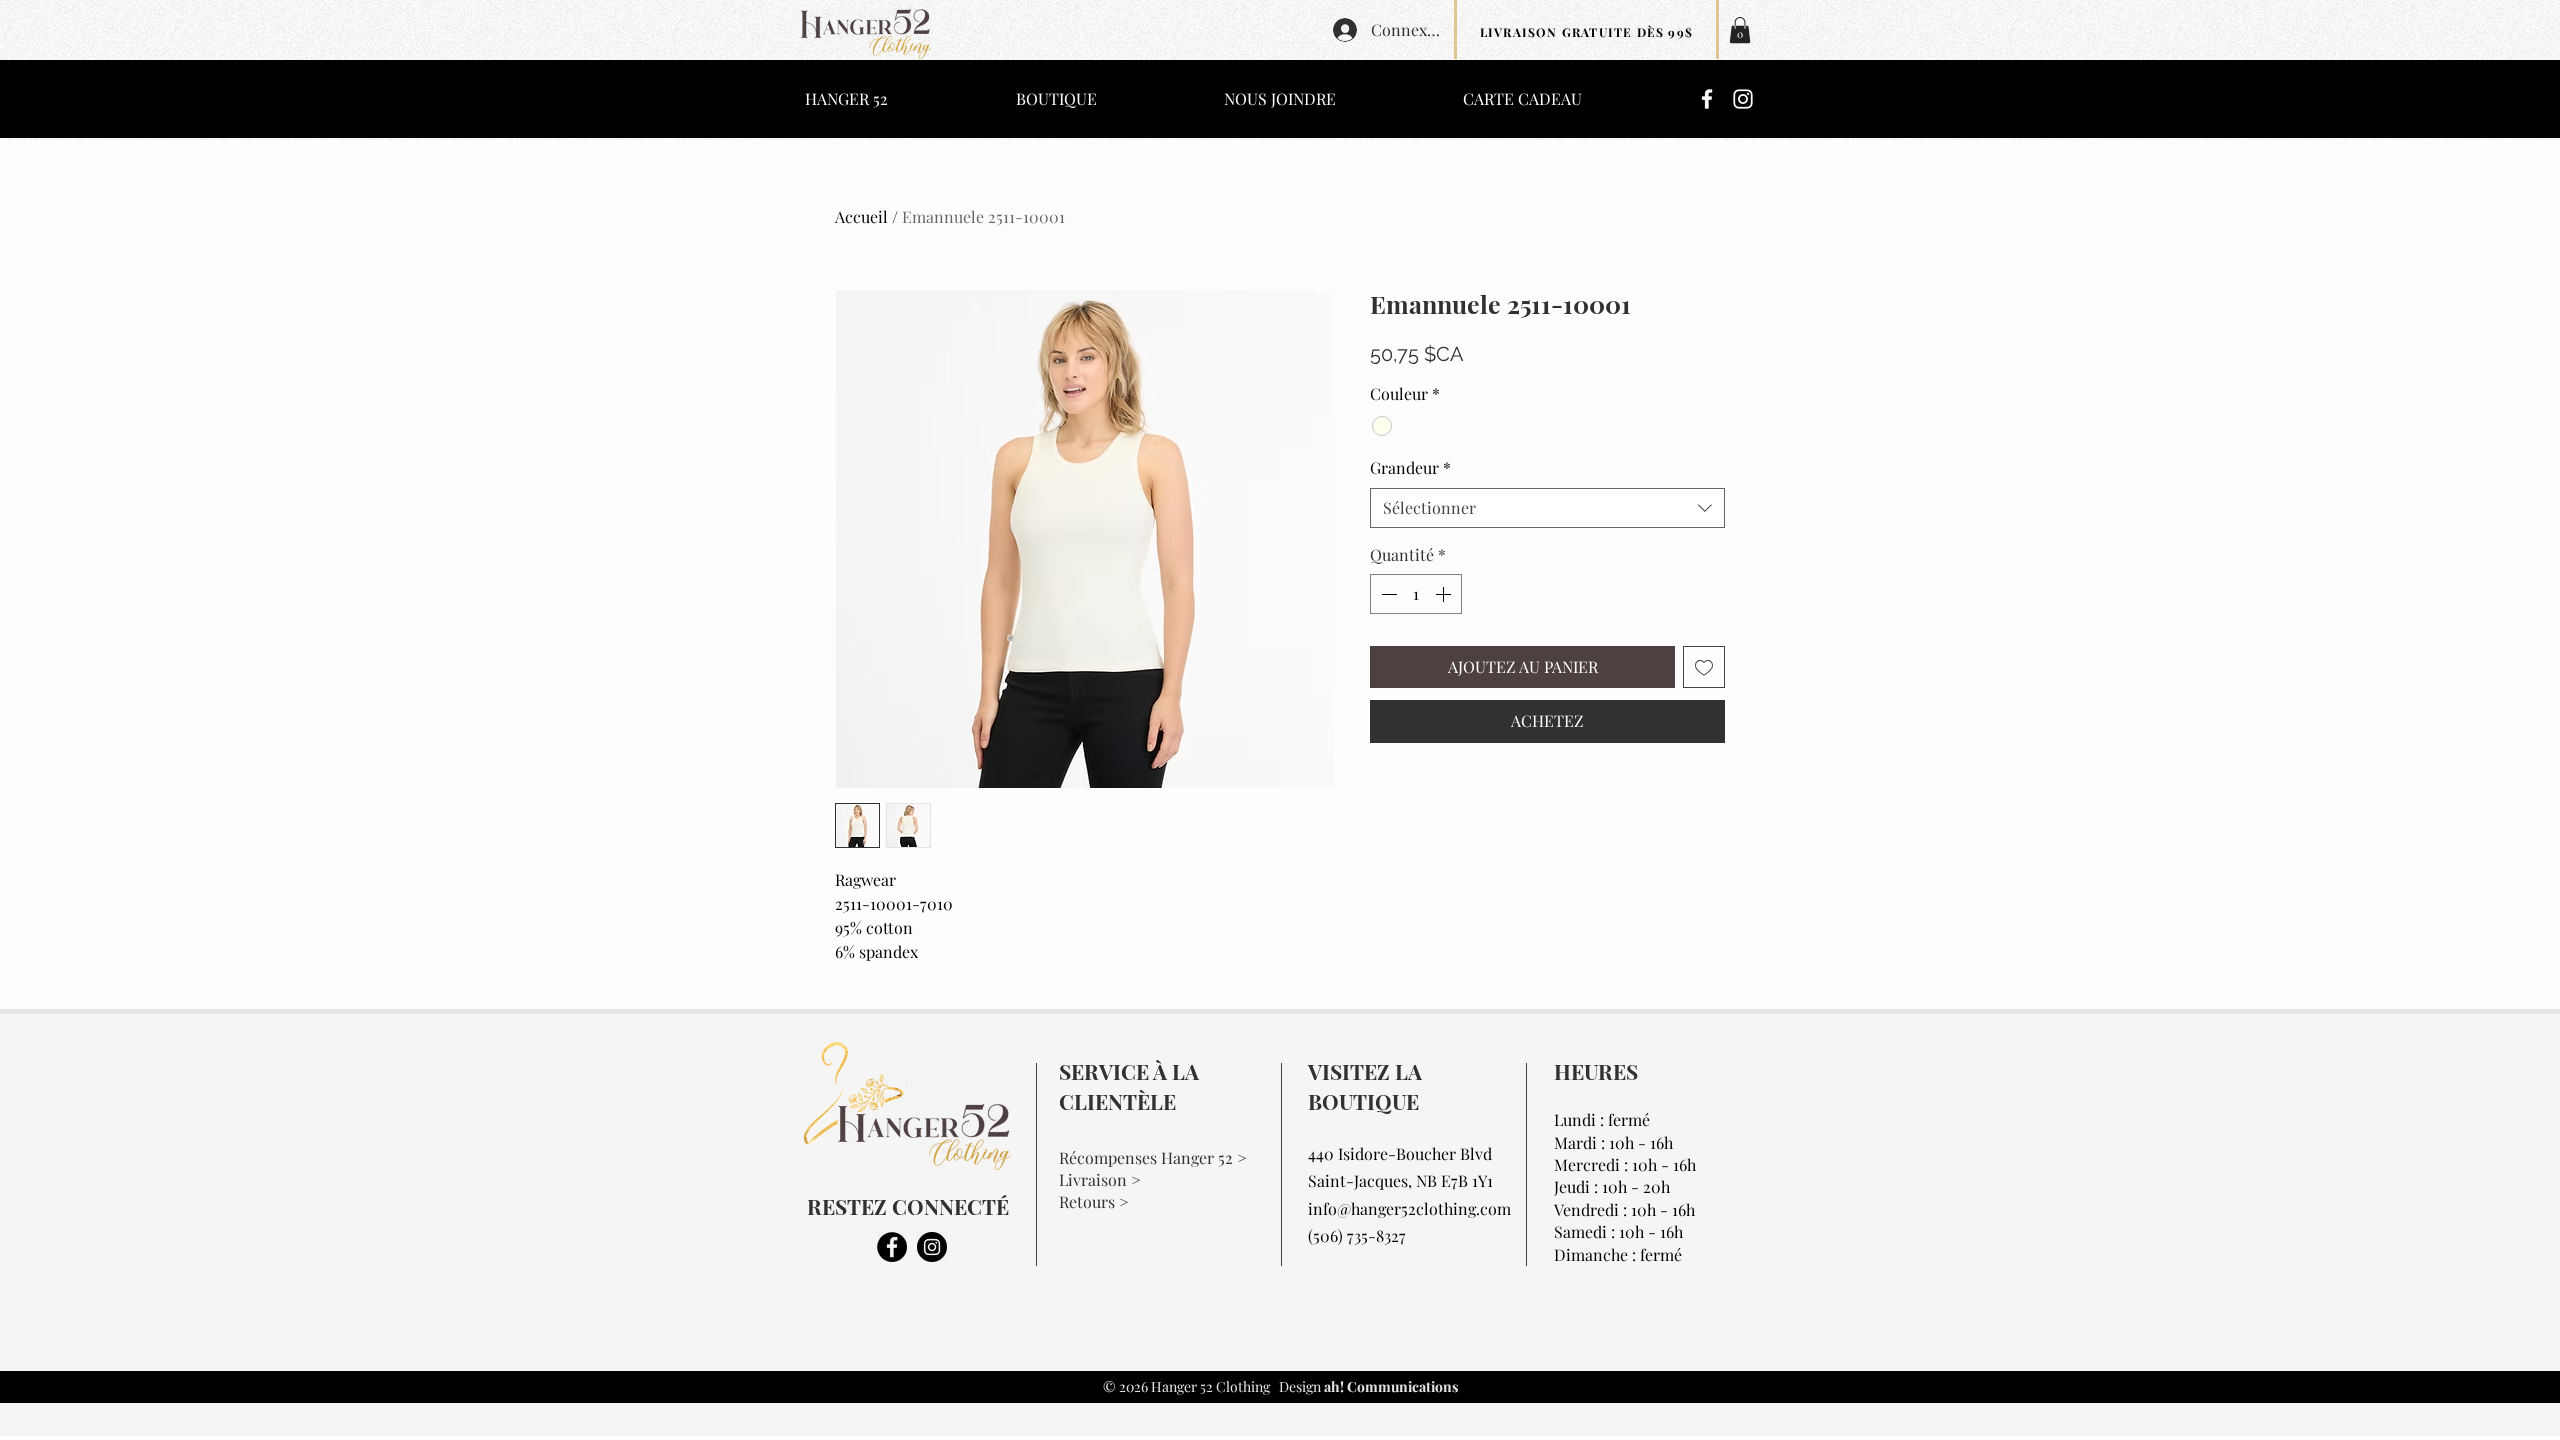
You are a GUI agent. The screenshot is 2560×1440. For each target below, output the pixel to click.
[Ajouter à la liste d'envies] (1704, 667)
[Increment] (1445, 594)
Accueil (861, 216)
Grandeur (1410, 467)
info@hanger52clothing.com (1409, 1208)
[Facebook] (1707, 99)
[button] (1740, 30)
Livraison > (1100, 1179)
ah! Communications (1389, 1386)
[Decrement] (1387, 594)
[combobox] (1547, 508)
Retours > (1094, 1201)
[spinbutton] (1416, 594)
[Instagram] (1743, 99)
